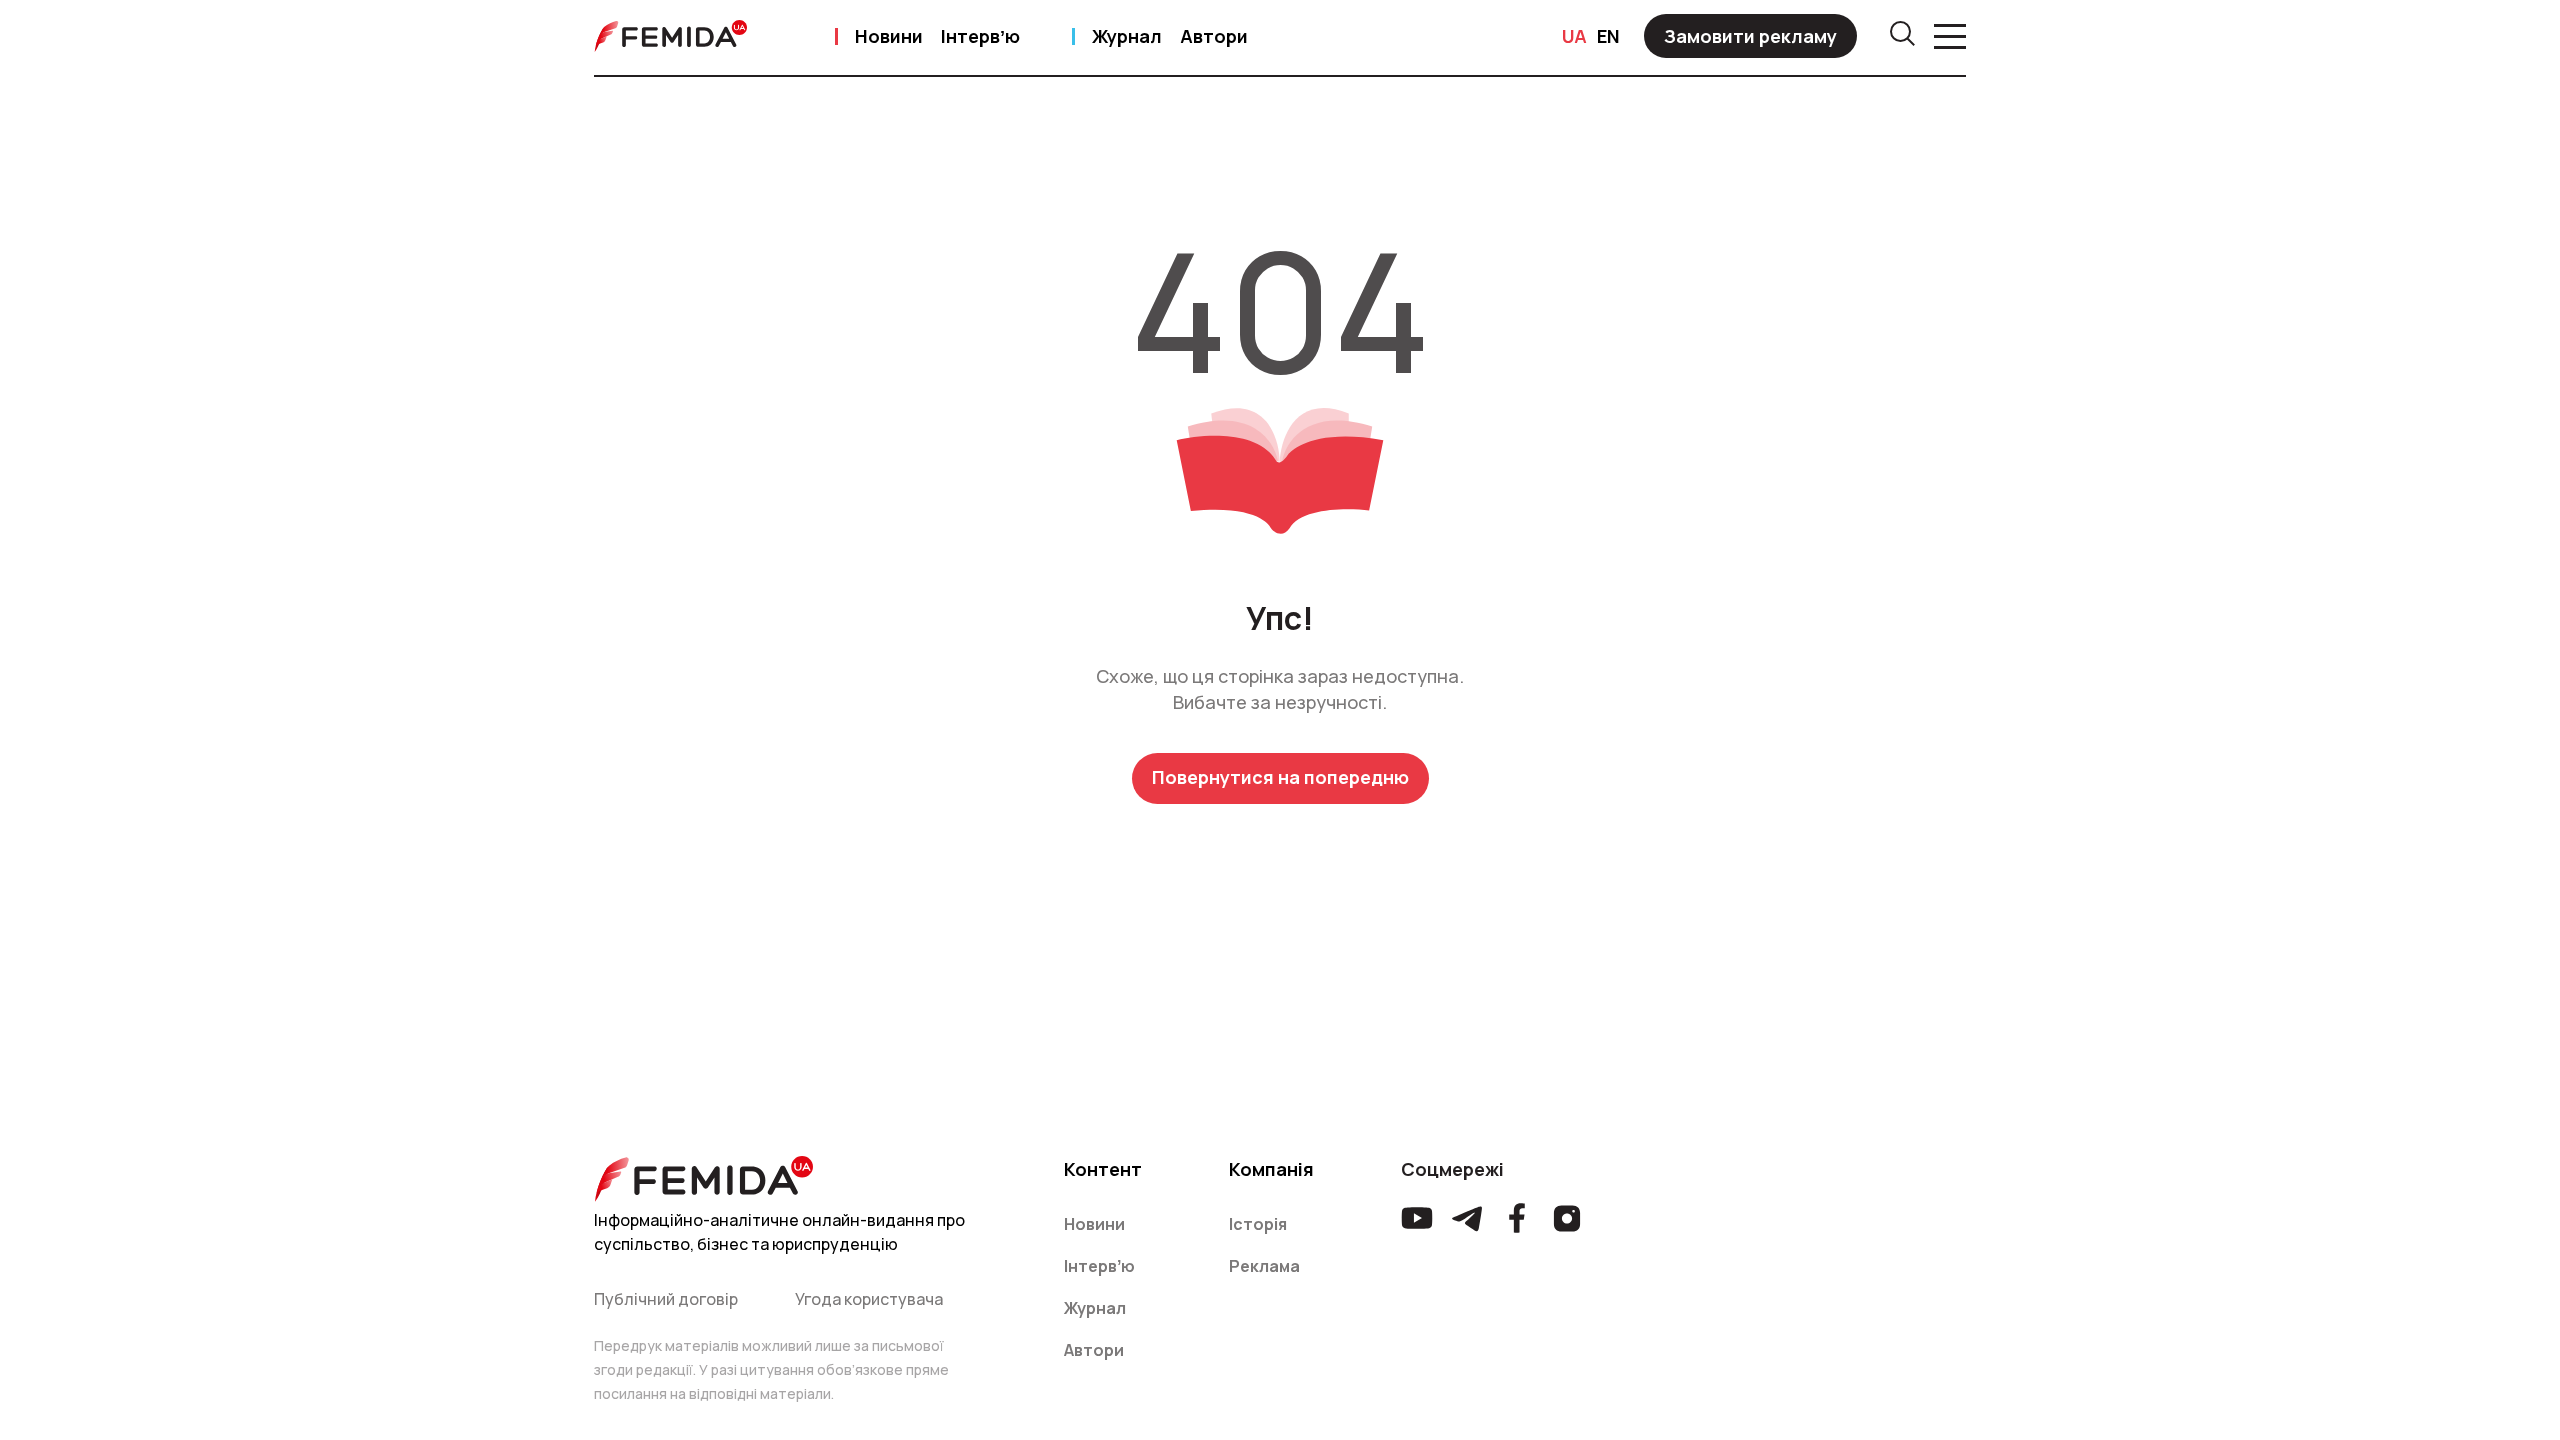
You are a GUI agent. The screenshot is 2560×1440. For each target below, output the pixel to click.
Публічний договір (666, 1299)
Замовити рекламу (1750, 36)
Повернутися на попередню (1280, 777)
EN (1608, 36)
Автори (1214, 36)
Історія (1258, 1224)
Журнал (1127, 36)
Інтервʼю (980, 36)
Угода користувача (869, 1299)
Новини (889, 36)
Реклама (1264, 1266)
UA (1574, 36)
